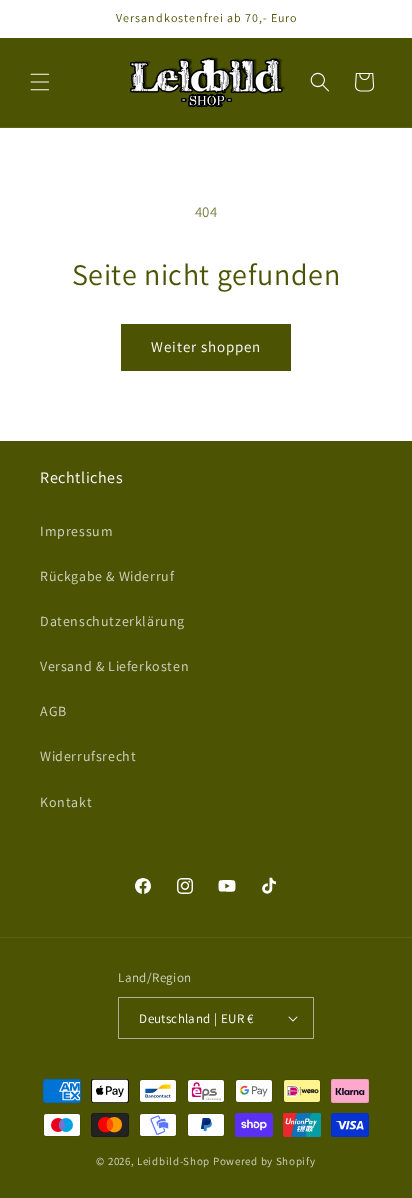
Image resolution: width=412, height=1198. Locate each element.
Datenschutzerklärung (112, 621)
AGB (53, 711)
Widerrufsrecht (88, 756)
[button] (40, 82)
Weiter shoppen (206, 346)
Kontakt (66, 802)
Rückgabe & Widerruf (107, 576)
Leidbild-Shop (173, 1161)
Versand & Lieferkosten (114, 666)
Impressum (76, 531)
